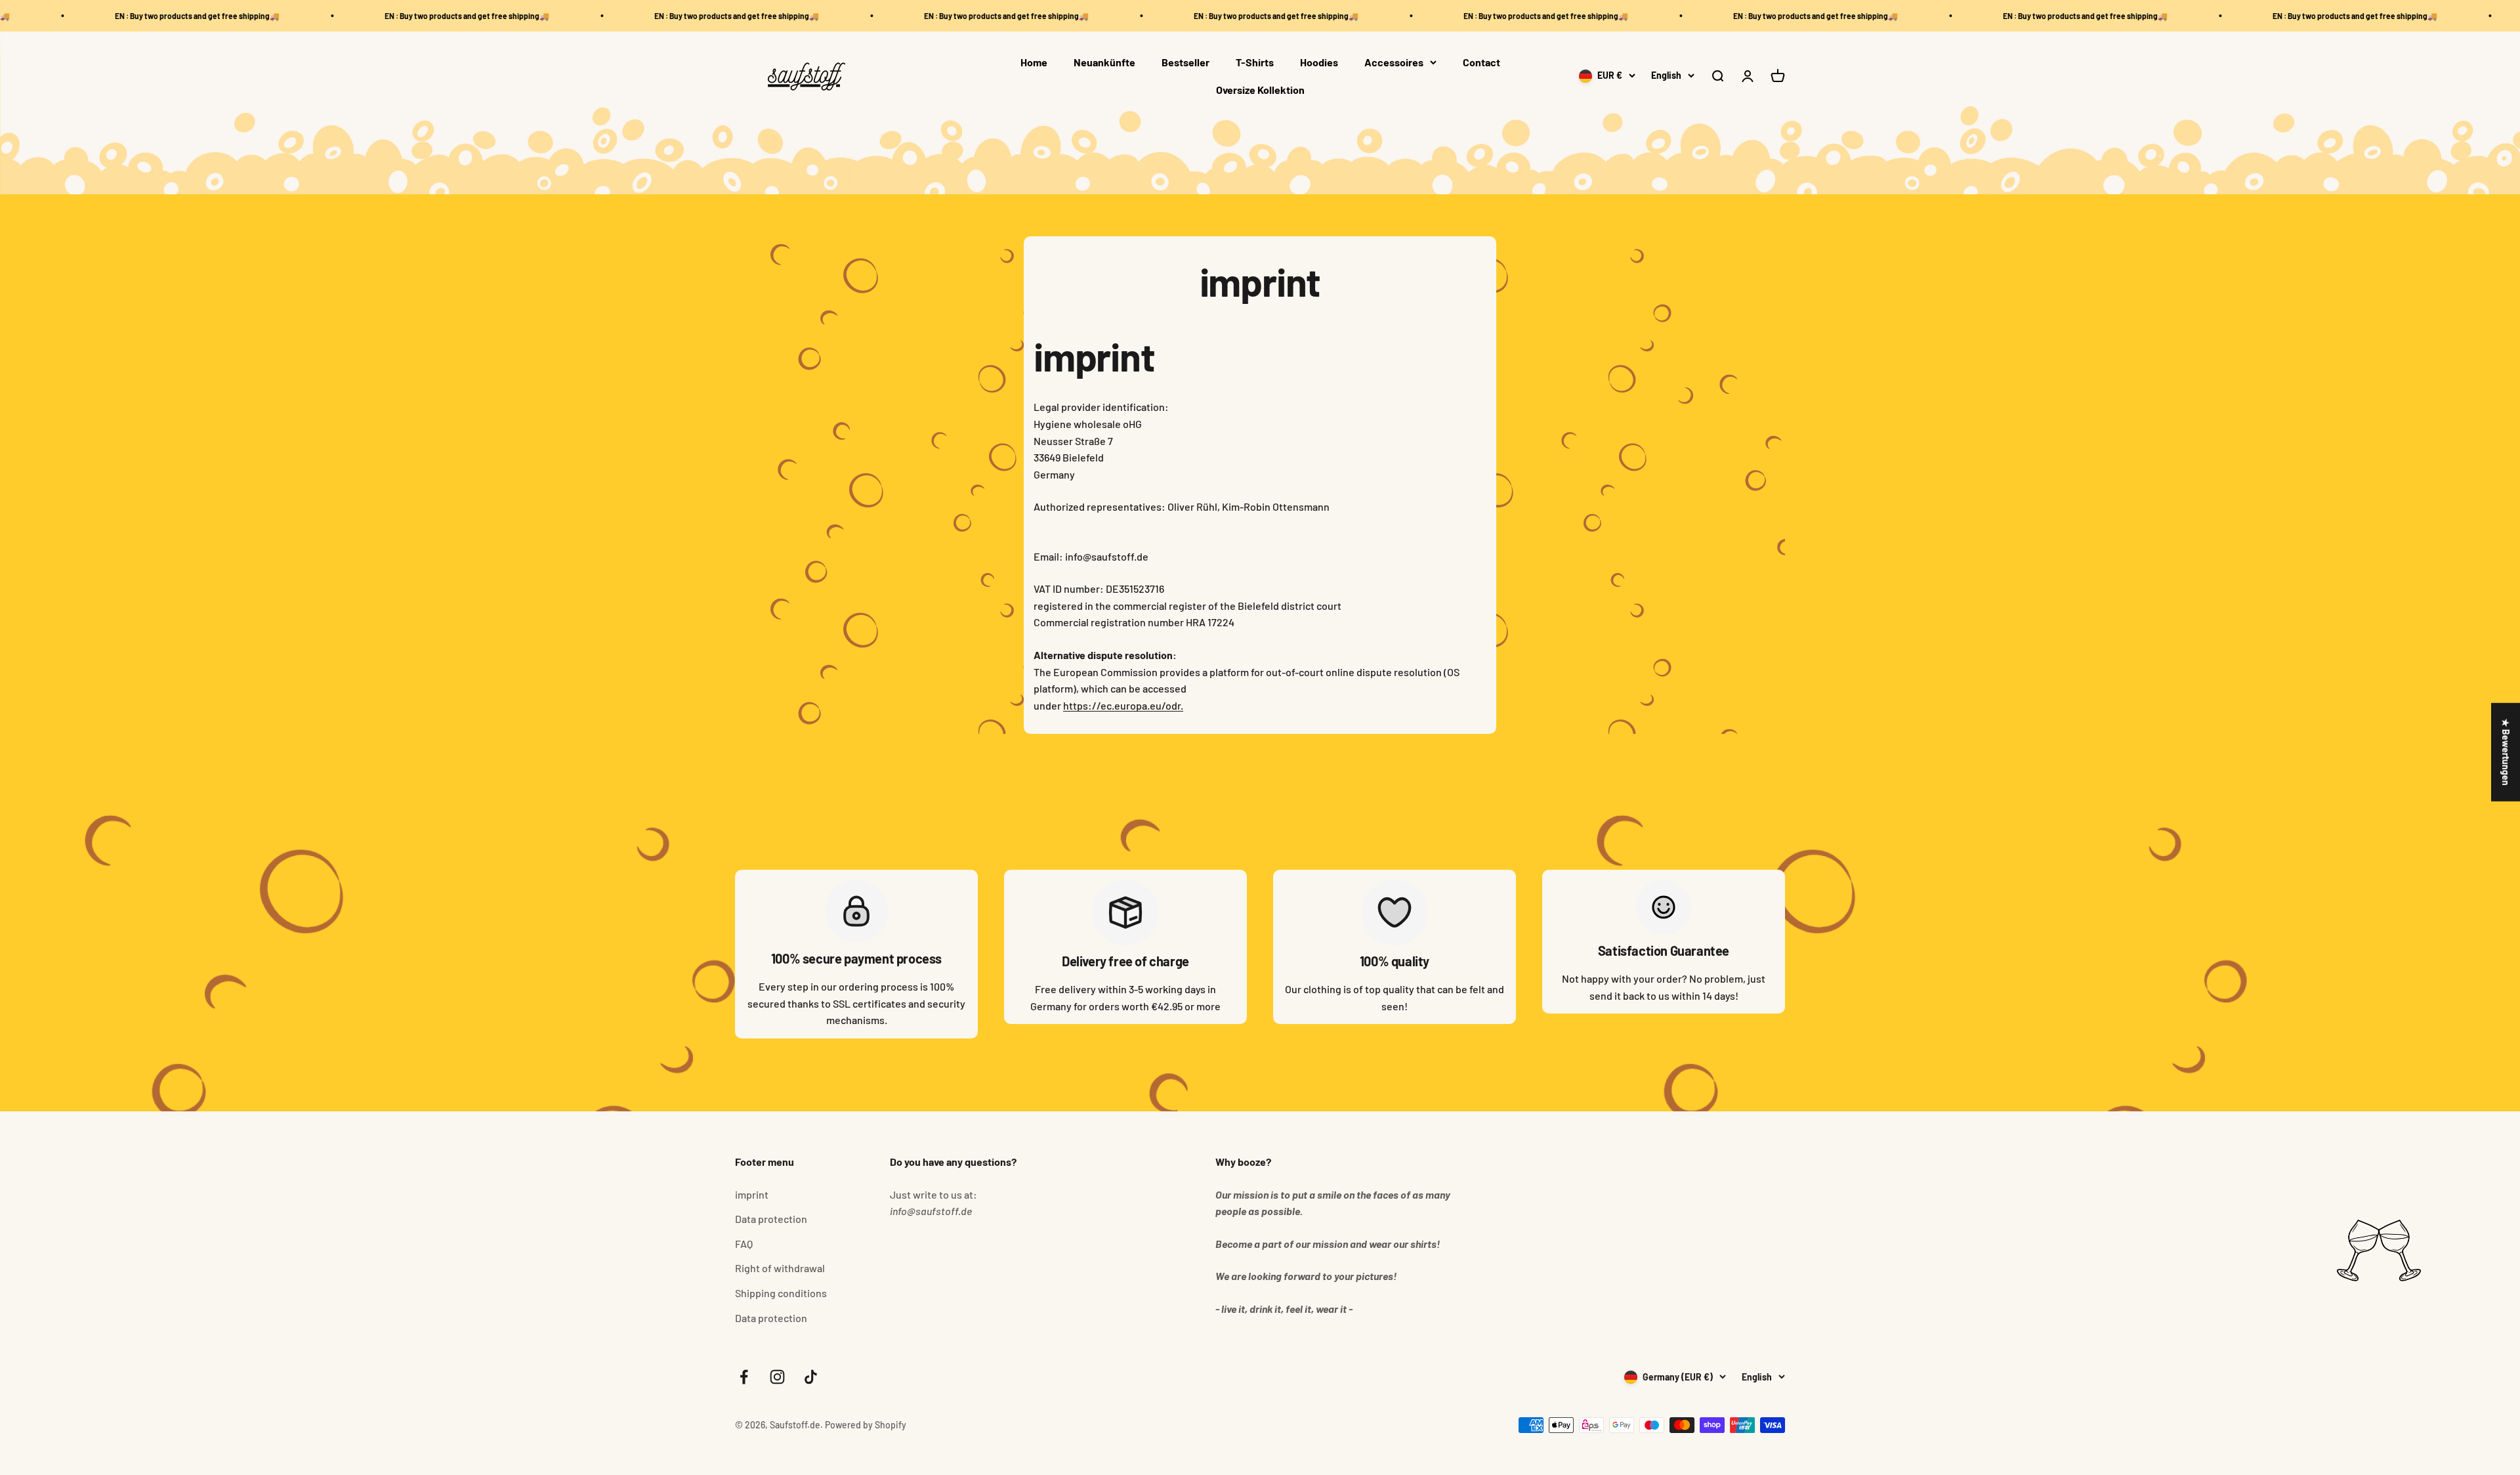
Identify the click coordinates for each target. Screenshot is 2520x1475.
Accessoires (1394, 62)
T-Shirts (1255, 62)
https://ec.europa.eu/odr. (1123, 705)
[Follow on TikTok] (811, 1377)
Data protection (771, 1219)
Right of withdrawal (780, 1268)
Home (1034, 62)
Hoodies (1319, 62)
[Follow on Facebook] (744, 1377)
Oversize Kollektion (1260, 90)
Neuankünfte (1104, 62)
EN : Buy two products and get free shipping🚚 (137, 16)
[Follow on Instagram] (777, 1377)
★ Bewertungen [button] (2506, 752)
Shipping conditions (781, 1293)
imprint (752, 1194)
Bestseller (1186, 62)
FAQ (744, 1244)
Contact (1481, 62)
